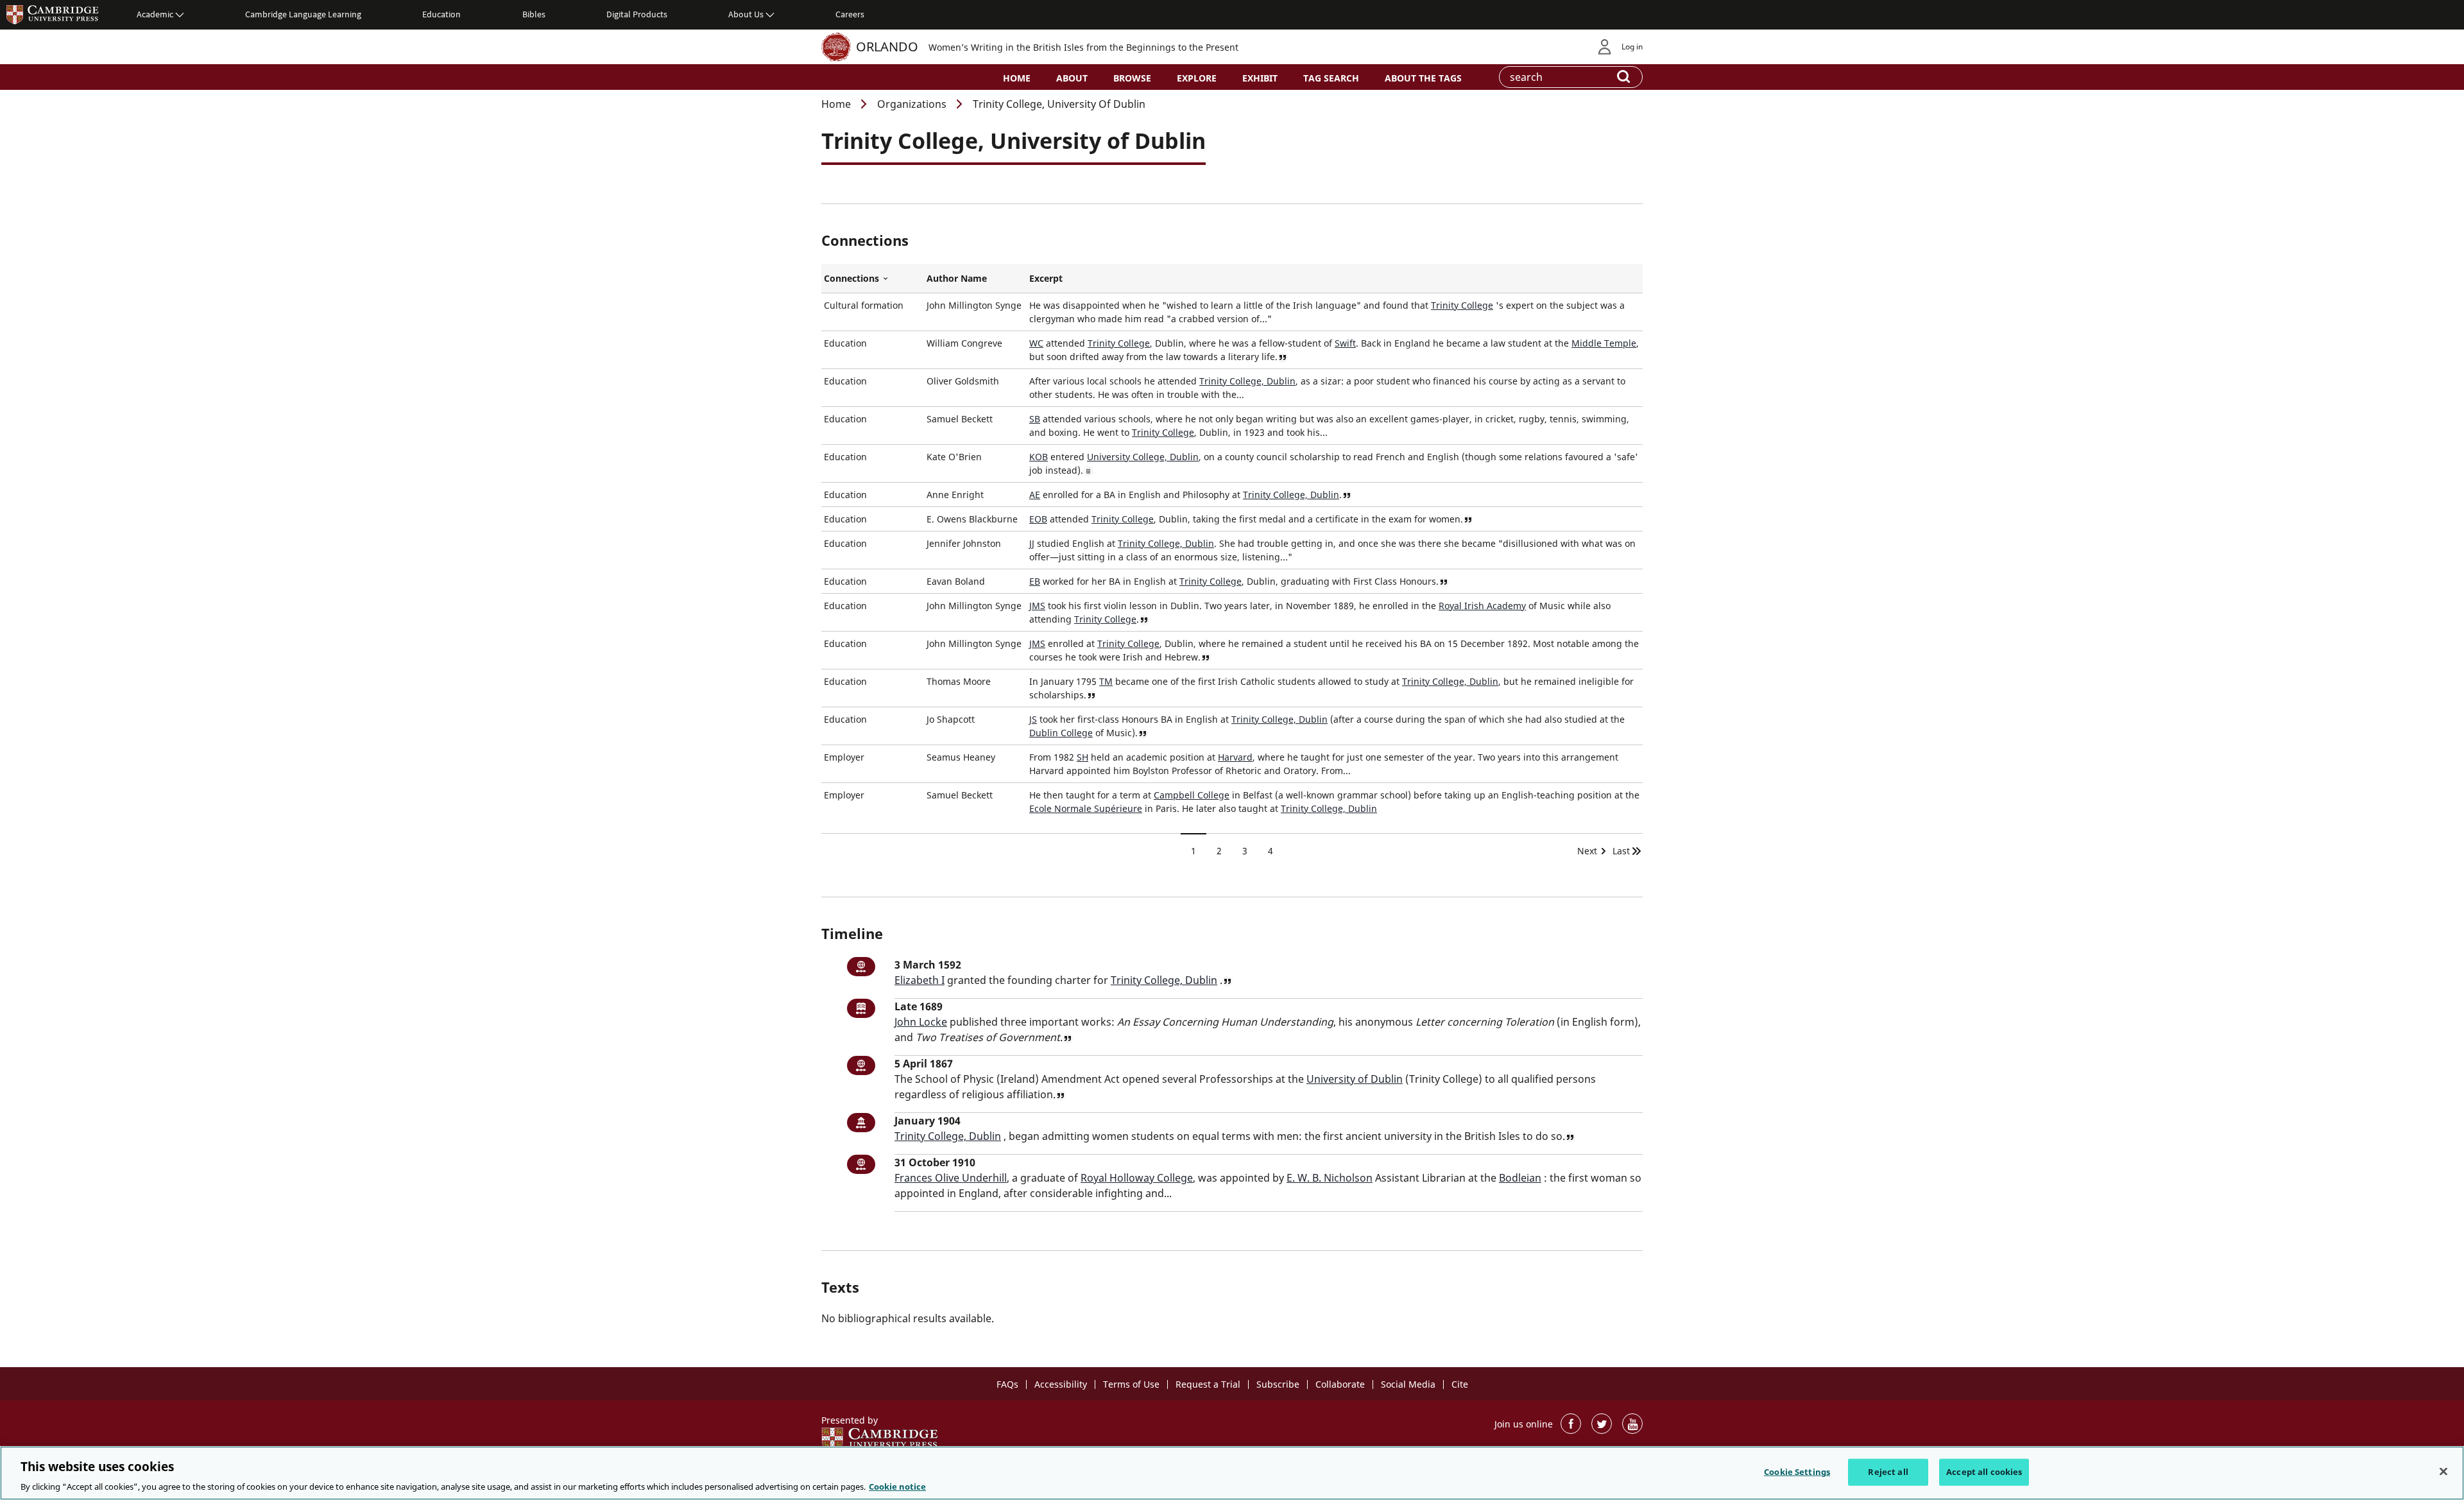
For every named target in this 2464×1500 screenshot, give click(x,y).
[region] (1232, 1473)
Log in (1632, 47)
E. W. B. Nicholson (1330, 1178)
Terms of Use (1131, 1384)
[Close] (2443, 1471)
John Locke (921, 1022)
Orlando (887, 47)
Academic (155, 14)
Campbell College (1192, 795)
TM (1106, 681)
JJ (1032, 543)
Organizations (912, 104)
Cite (1460, 1384)
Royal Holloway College (1137, 1178)
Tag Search (1331, 78)
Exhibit (1260, 78)
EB (1035, 581)
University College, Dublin (1143, 457)
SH (1082, 757)
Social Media (1408, 1384)
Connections (873, 279)
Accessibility (1061, 1384)
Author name (957, 278)
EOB (1038, 519)
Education (441, 14)
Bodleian (1520, 1178)
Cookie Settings (1797, 1471)
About (1072, 78)
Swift (1345, 343)
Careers (850, 14)
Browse (1132, 78)
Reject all (1888, 1471)
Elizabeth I (920, 980)
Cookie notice (897, 1487)
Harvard (1235, 757)
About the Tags (1423, 78)
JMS (1037, 606)
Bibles (534, 14)
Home (1017, 78)
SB (1035, 419)
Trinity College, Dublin (1247, 381)
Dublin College (1061, 733)
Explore (1197, 78)
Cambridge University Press (53, 14)
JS (1033, 719)
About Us (746, 14)
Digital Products (637, 14)
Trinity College (1462, 305)
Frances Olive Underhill (951, 1178)
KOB (1039, 457)
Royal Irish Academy (1482, 606)
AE (1035, 495)
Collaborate (1340, 1384)
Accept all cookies (1984, 1471)
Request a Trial (1208, 1384)
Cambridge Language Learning (303, 14)
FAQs (1007, 1384)
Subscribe (1278, 1384)
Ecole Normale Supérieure (1086, 808)
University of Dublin (1355, 1079)
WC (1036, 343)
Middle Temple (1604, 343)
